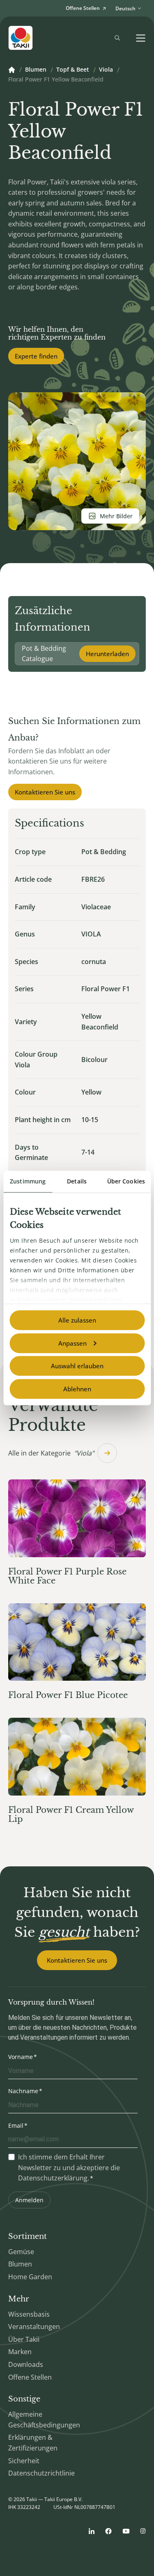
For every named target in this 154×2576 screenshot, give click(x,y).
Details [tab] (77, 1181)
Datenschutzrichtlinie (41, 2473)
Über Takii (24, 2339)
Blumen (36, 70)
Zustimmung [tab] (28, 1181)
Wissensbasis (29, 2314)
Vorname (21, 2057)
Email (16, 2125)
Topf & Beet (73, 70)
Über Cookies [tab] (126, 1181)
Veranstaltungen (34, 2327)
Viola (106, 70)
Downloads (26, 2364)
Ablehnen (77, 1389)
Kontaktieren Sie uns (45, 792)
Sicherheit (24, 2461)
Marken (20, 2352)
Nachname (23, 2091)
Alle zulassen (77, 1320)
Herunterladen (107, 654)
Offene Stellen (30, 2377)
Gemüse (21, 2252)
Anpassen (72, 1343)
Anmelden (29, 2200)
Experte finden (36, 356)
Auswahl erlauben (77, 1366)
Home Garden (30, 2277)
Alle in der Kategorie (51, 1453)
